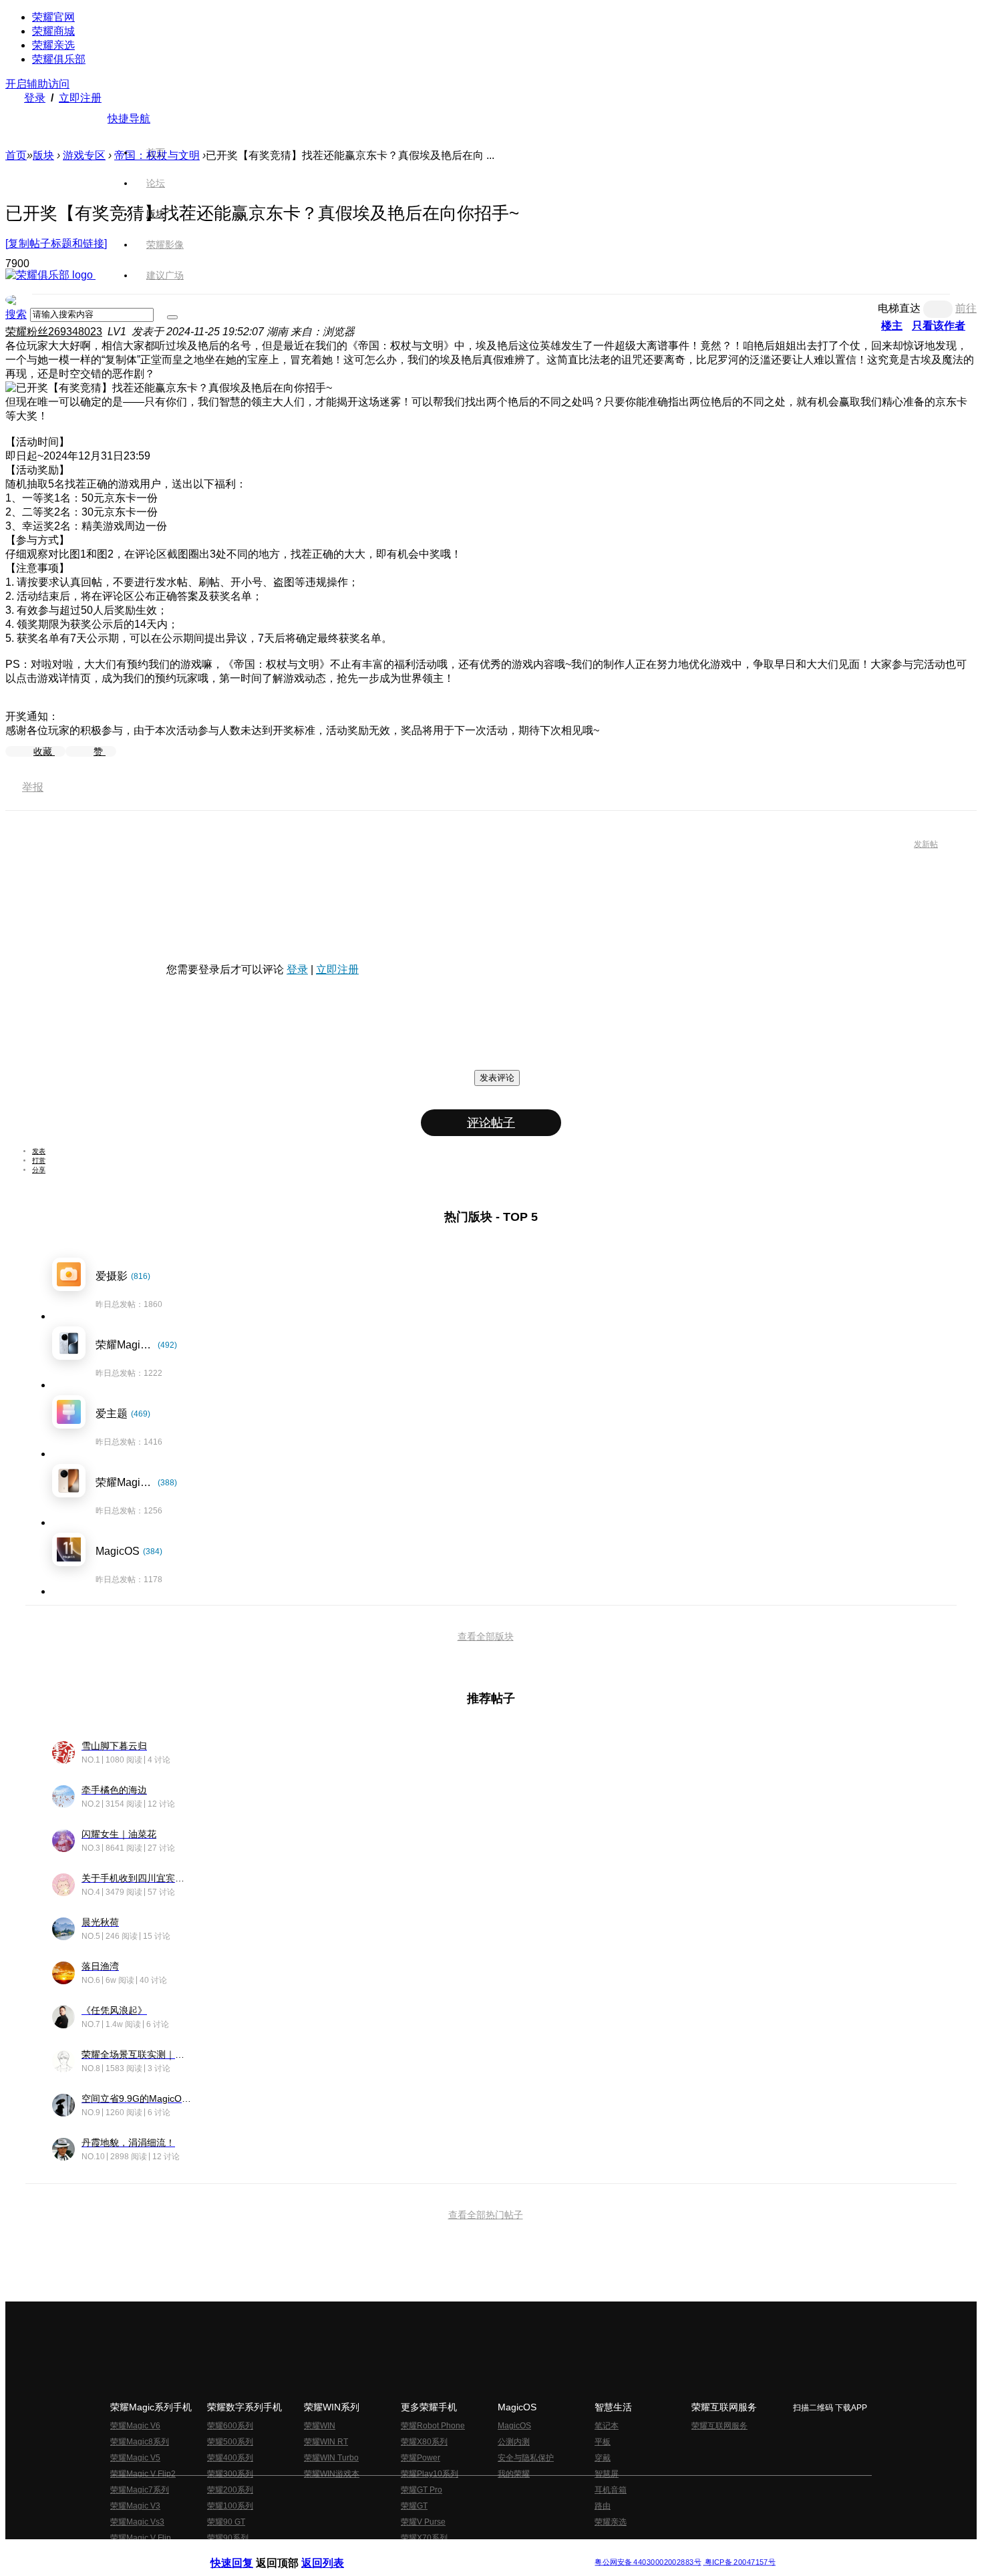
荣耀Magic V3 (135, 2506)
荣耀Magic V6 (135, 2426)
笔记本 (607, 2426)
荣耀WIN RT (326, 2442)
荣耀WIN (320, 2426)
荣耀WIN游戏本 (332, 2474)
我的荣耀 (514, 2474)
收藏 (44, 751)
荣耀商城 (53, 31)
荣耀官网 (53, 17)
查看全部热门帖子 (486, 2215)
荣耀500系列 (230, 2442)
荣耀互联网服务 (719, 2426)
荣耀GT (414, 2506)
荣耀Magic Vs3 (137, 2522)
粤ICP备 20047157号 (739, 2562)
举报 (33, 787)
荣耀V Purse (423, 2522)
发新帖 (926, 844)
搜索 (16, 314)
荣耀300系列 (230, 2474)
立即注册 (80, 98)
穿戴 (603, 2458)
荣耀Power (421, 2458)
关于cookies (409, 2552)
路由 (603, 2506)
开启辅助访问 (37, 84)
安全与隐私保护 (526, 2458)
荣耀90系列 (228, 2538)
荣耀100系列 (230, 2506)
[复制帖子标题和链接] (56, 243)
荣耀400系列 (230, 2458)
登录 (35, 98)
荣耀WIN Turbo (331, 2458)
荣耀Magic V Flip (141, 2538)
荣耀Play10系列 (430, 2474)
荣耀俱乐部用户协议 (246, 2552)
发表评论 (497, 1078)
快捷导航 (129, 119)
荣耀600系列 (230, 2426)
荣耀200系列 (230, 2490)
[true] (172, 317)
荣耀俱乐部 (59, 59)
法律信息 (447, 2552)
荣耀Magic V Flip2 (143, 2474)
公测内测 (514, 2442)
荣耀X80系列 (424, 2442)
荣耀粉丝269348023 (54, 332)
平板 (603, 2442)
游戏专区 (84, 155)
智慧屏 (607, 2474)
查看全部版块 (486, 1636)
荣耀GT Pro (422, 2490)
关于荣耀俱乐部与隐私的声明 (335, 2552)
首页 (156, 152)
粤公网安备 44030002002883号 (648, 2562)
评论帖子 (491, 1123)
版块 (43, 155)
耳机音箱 (611, 2490)
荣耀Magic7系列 (140, 2490)
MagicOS (514, 2426)
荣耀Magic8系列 (140, 2442)
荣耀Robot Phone (433, 2426)
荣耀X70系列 (424, 2538)
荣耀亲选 (53, 45)
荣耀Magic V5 (135, 2458)
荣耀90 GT (226, 2522)
